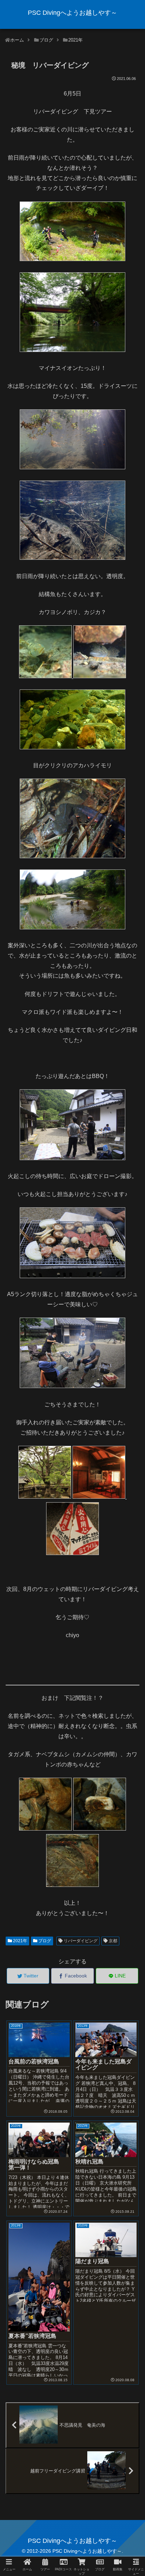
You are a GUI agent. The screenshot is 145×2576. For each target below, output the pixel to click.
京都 (112, 1941)
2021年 (20, 1941)
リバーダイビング (80, 1941)
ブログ (44, 1941)
